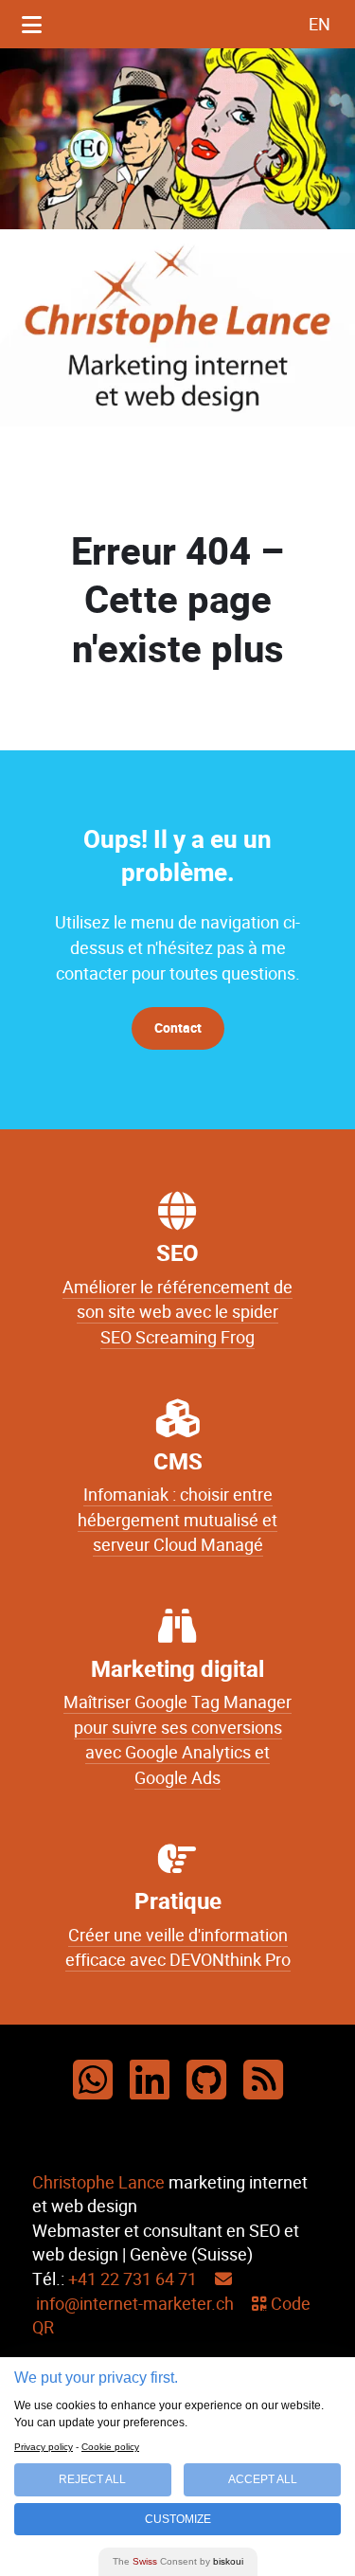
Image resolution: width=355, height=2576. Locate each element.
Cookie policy (110, 2447)
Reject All (92, 2479)
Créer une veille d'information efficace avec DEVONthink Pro (178, 1948)
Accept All (263, 2479)
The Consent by (178, 2561)
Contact (178, 1028)
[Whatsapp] (93, 2081)
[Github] (206, 2081)
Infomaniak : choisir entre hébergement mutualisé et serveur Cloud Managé (177, 1520)
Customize (178, 2519)
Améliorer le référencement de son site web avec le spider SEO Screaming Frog (177, 1313)
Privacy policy (44, 2447)
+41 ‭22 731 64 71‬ (133, 2279)
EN (319, 24)
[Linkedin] (150, 2081)
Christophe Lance (98, 2182)
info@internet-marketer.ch (133, 2304)
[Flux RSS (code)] (263, 2081)
